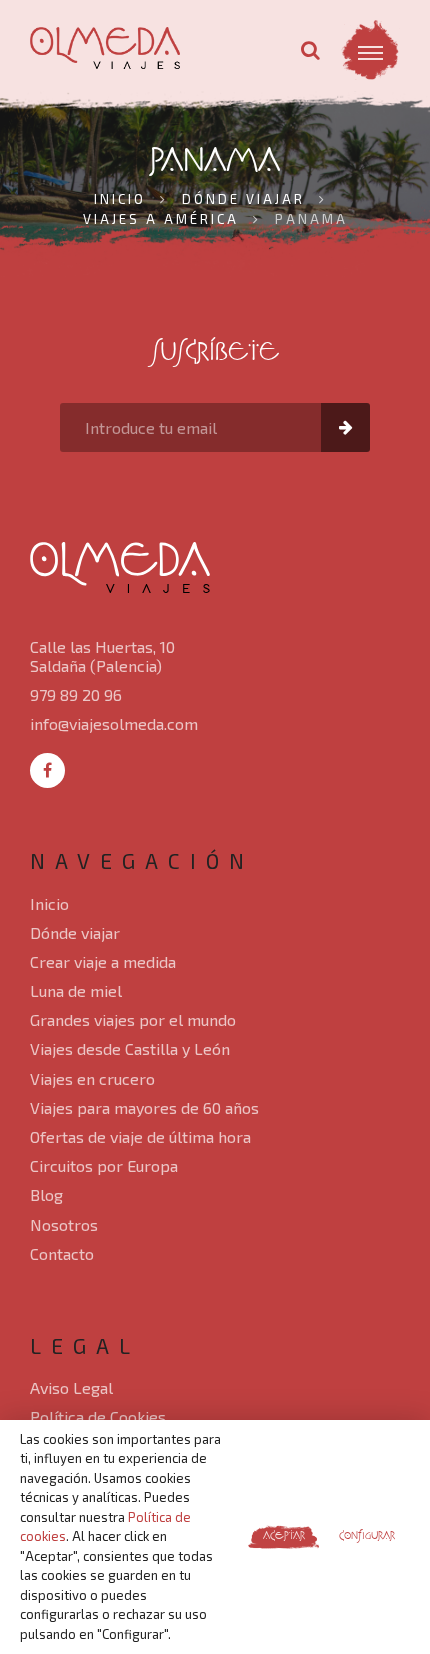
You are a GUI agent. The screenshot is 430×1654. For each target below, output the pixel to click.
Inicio (49, 903)
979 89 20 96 (76, 694)
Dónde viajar (75, 932)
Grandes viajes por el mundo (133, 1019)
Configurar (367, 1536)
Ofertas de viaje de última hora (140, 1136)
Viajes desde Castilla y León (130, 1048)
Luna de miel (76, 990)
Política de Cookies (98, 1416)
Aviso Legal (71, 1387)
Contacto (62, 1253)
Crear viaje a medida (103, 961)
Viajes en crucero (92, 1078)
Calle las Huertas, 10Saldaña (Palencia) (102, 656)
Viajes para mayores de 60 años (144, 1107)
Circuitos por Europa (104, 1165)
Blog (46, 1194)
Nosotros (64, 1224)
